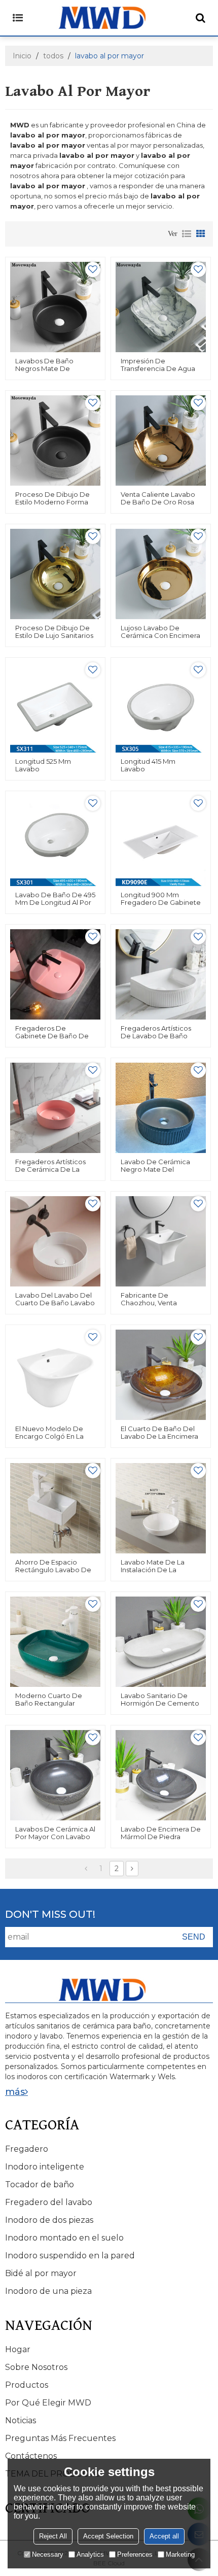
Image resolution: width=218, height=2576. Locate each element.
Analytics (90, 2554)
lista (187, 234)
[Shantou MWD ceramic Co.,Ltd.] (109, 18)
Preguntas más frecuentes (60, 2438)
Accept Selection (108, 2536)
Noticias (21, 2420)
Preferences (135, 2554)
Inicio (22, 56)
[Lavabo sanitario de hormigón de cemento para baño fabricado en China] (161, 1642)
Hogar (18, 2349)
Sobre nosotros (36, 2367)
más (15, 2092)
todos (53, 56)
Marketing (180, 2554)
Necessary (48, 2554)
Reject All (53, 2536)
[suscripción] (194, 1937)
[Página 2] (132, 1869)
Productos (27, 2385)
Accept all (164, 2536)
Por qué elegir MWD (48, 2403)
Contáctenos (31, 2456)
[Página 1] (86, 1869)
